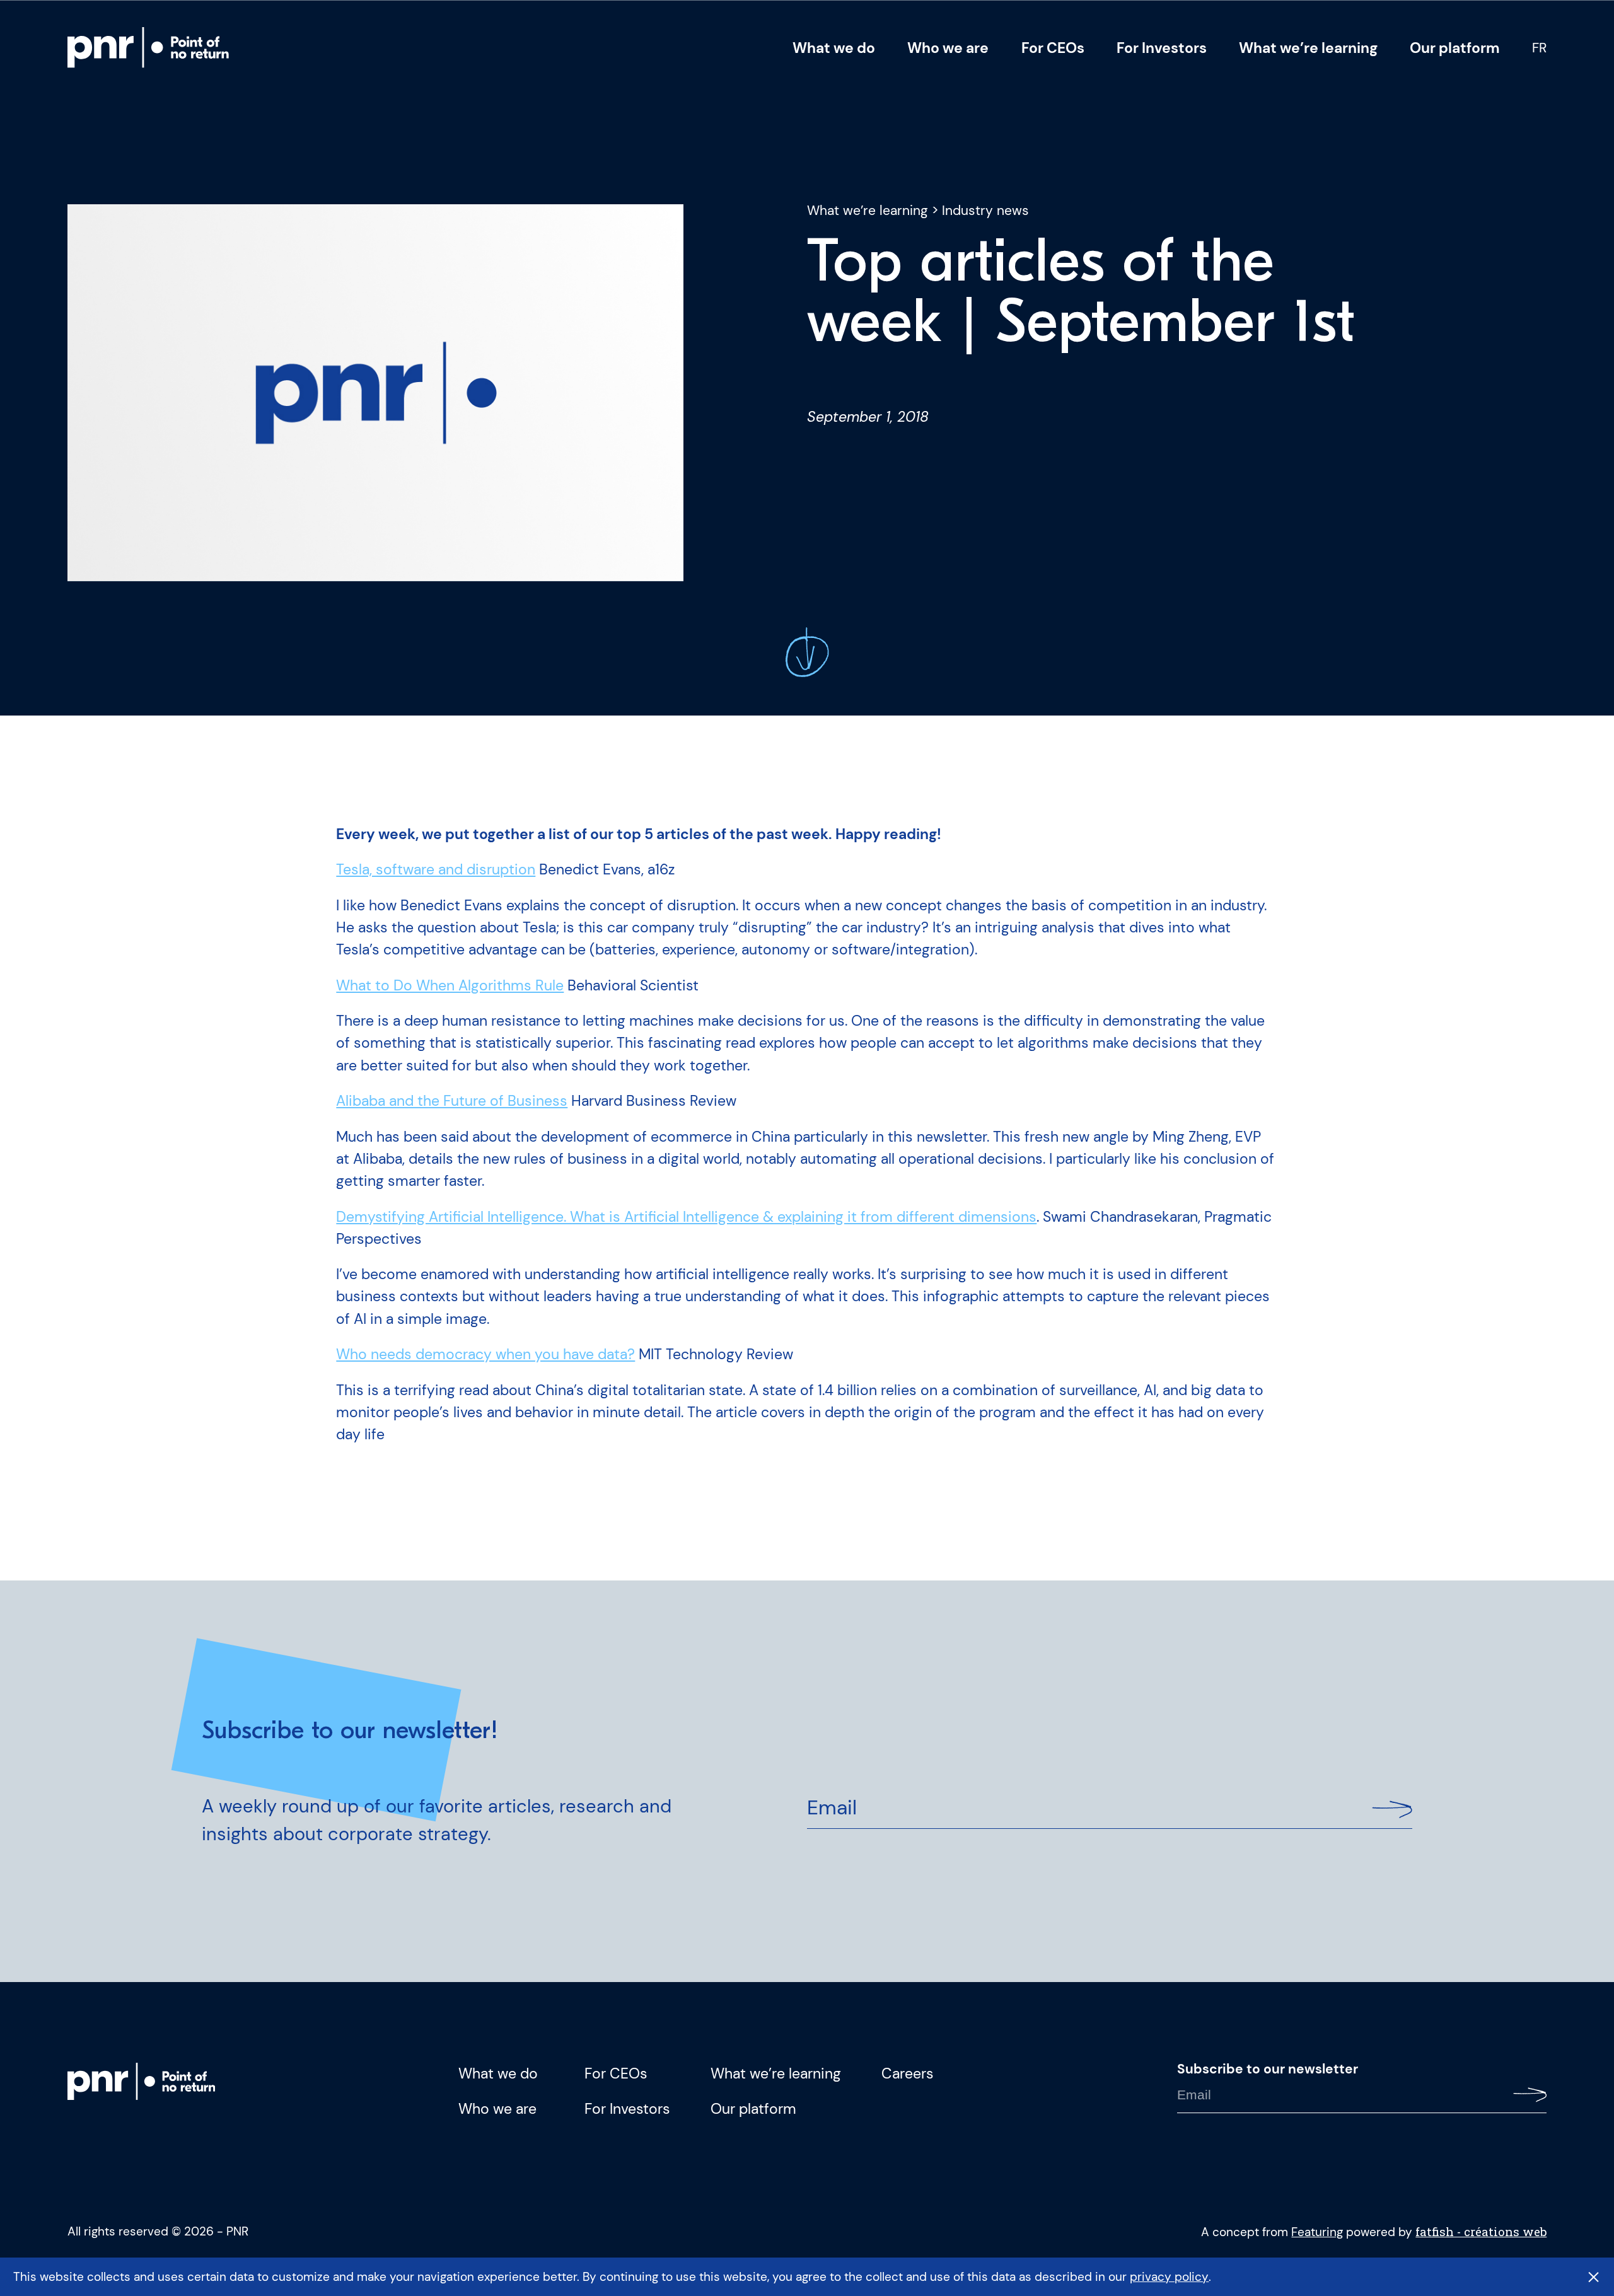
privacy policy (1169, 2277)
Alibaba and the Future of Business (452, 1101)
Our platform (1455, 48)
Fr (1539, 48)
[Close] (1594, 2277)
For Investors (1162, 48)
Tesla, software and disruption (436, 869)
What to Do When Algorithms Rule (450, 985)
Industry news (985, 211)
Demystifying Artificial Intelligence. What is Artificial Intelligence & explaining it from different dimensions (686, 1217)
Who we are (948, 48)
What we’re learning (1308, 48)
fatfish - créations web (1481, 2231)
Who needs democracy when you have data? (485, 1354)
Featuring (1317, 2232)
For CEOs (1053, 48)
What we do (834, 48)
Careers (908, 2073)
